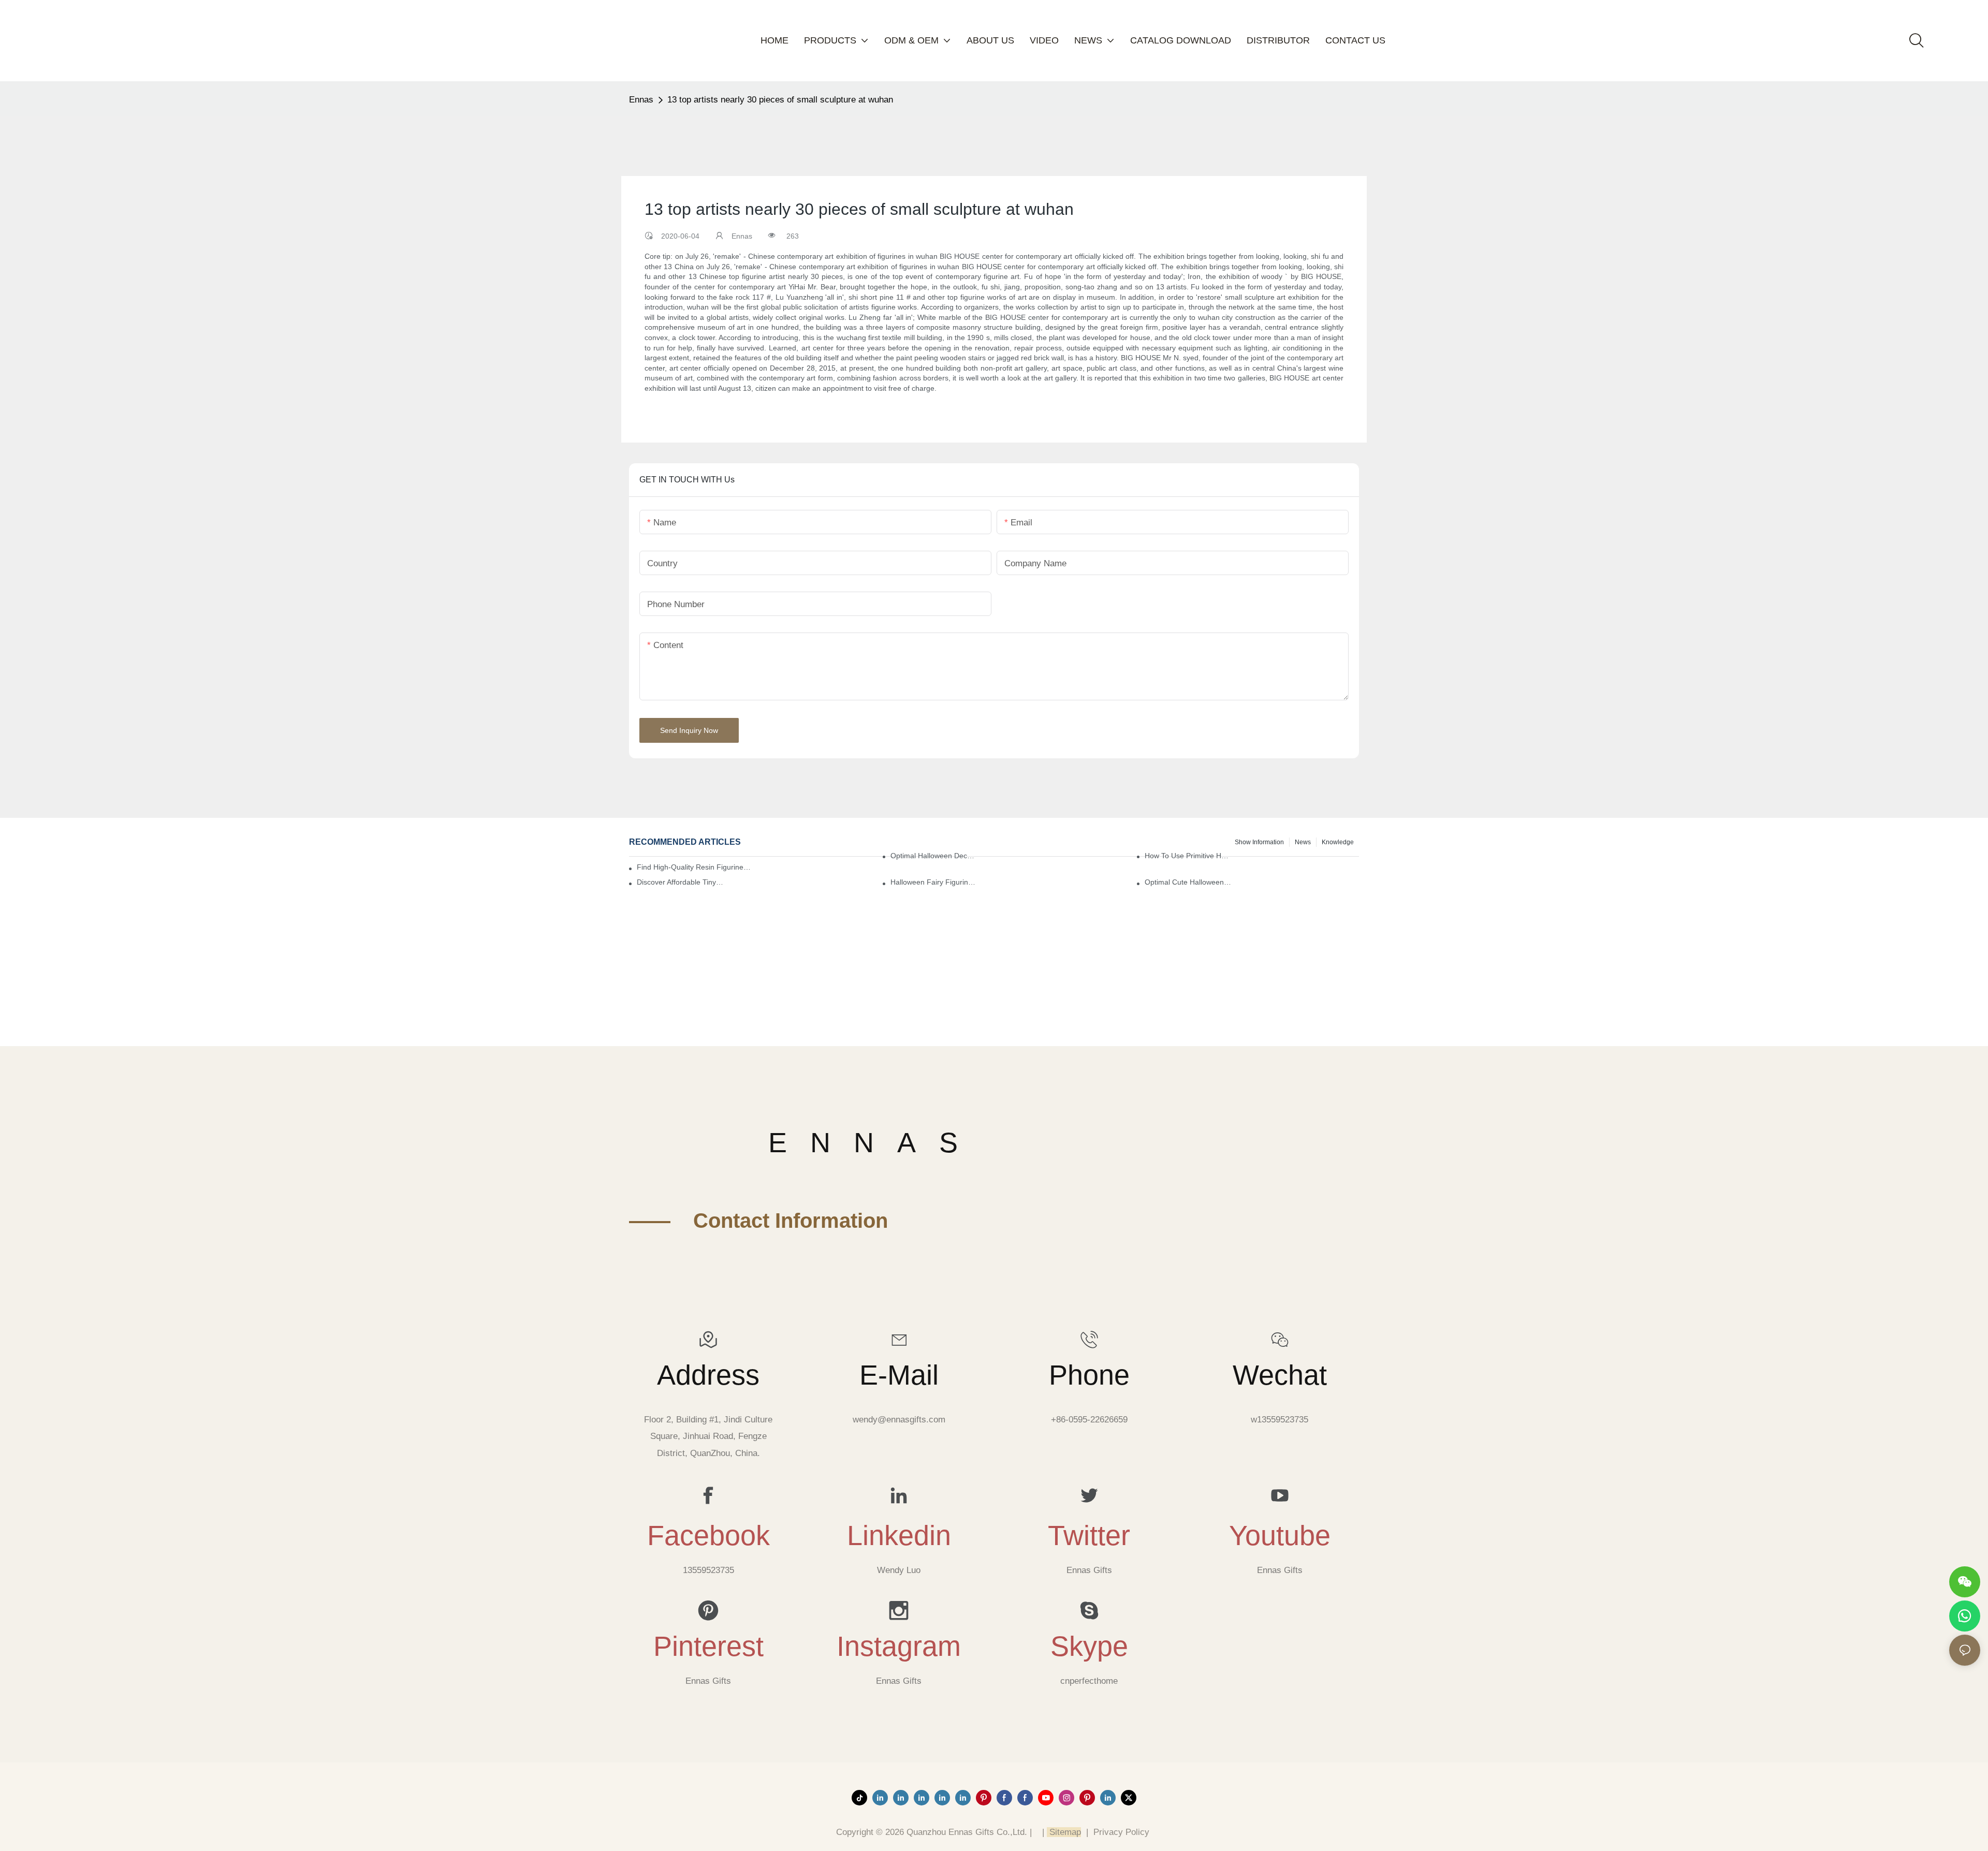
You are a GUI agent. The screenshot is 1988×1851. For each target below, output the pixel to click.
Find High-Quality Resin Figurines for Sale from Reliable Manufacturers (695, 867)
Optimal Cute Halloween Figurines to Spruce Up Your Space (1188, 882)
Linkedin (899, 1535)
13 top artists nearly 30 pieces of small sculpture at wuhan (780, 100)
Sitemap (1064, 1832)
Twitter (1089, 1535)
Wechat (1280, 1375)
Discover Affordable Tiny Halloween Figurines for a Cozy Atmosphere (681, 882)
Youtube (1280, 1535)
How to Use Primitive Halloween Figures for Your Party (1188, 856)
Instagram (899, 1646)
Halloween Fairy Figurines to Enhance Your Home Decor (934, 882)
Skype (1089, 1646)
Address (708, 1375)
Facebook (708, 1535)
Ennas (641, 100)
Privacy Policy (1121, 1832)
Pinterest (708, 1646)
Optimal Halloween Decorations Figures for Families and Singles (934, 856)
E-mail (899, 1375)
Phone (1089, 1375)
